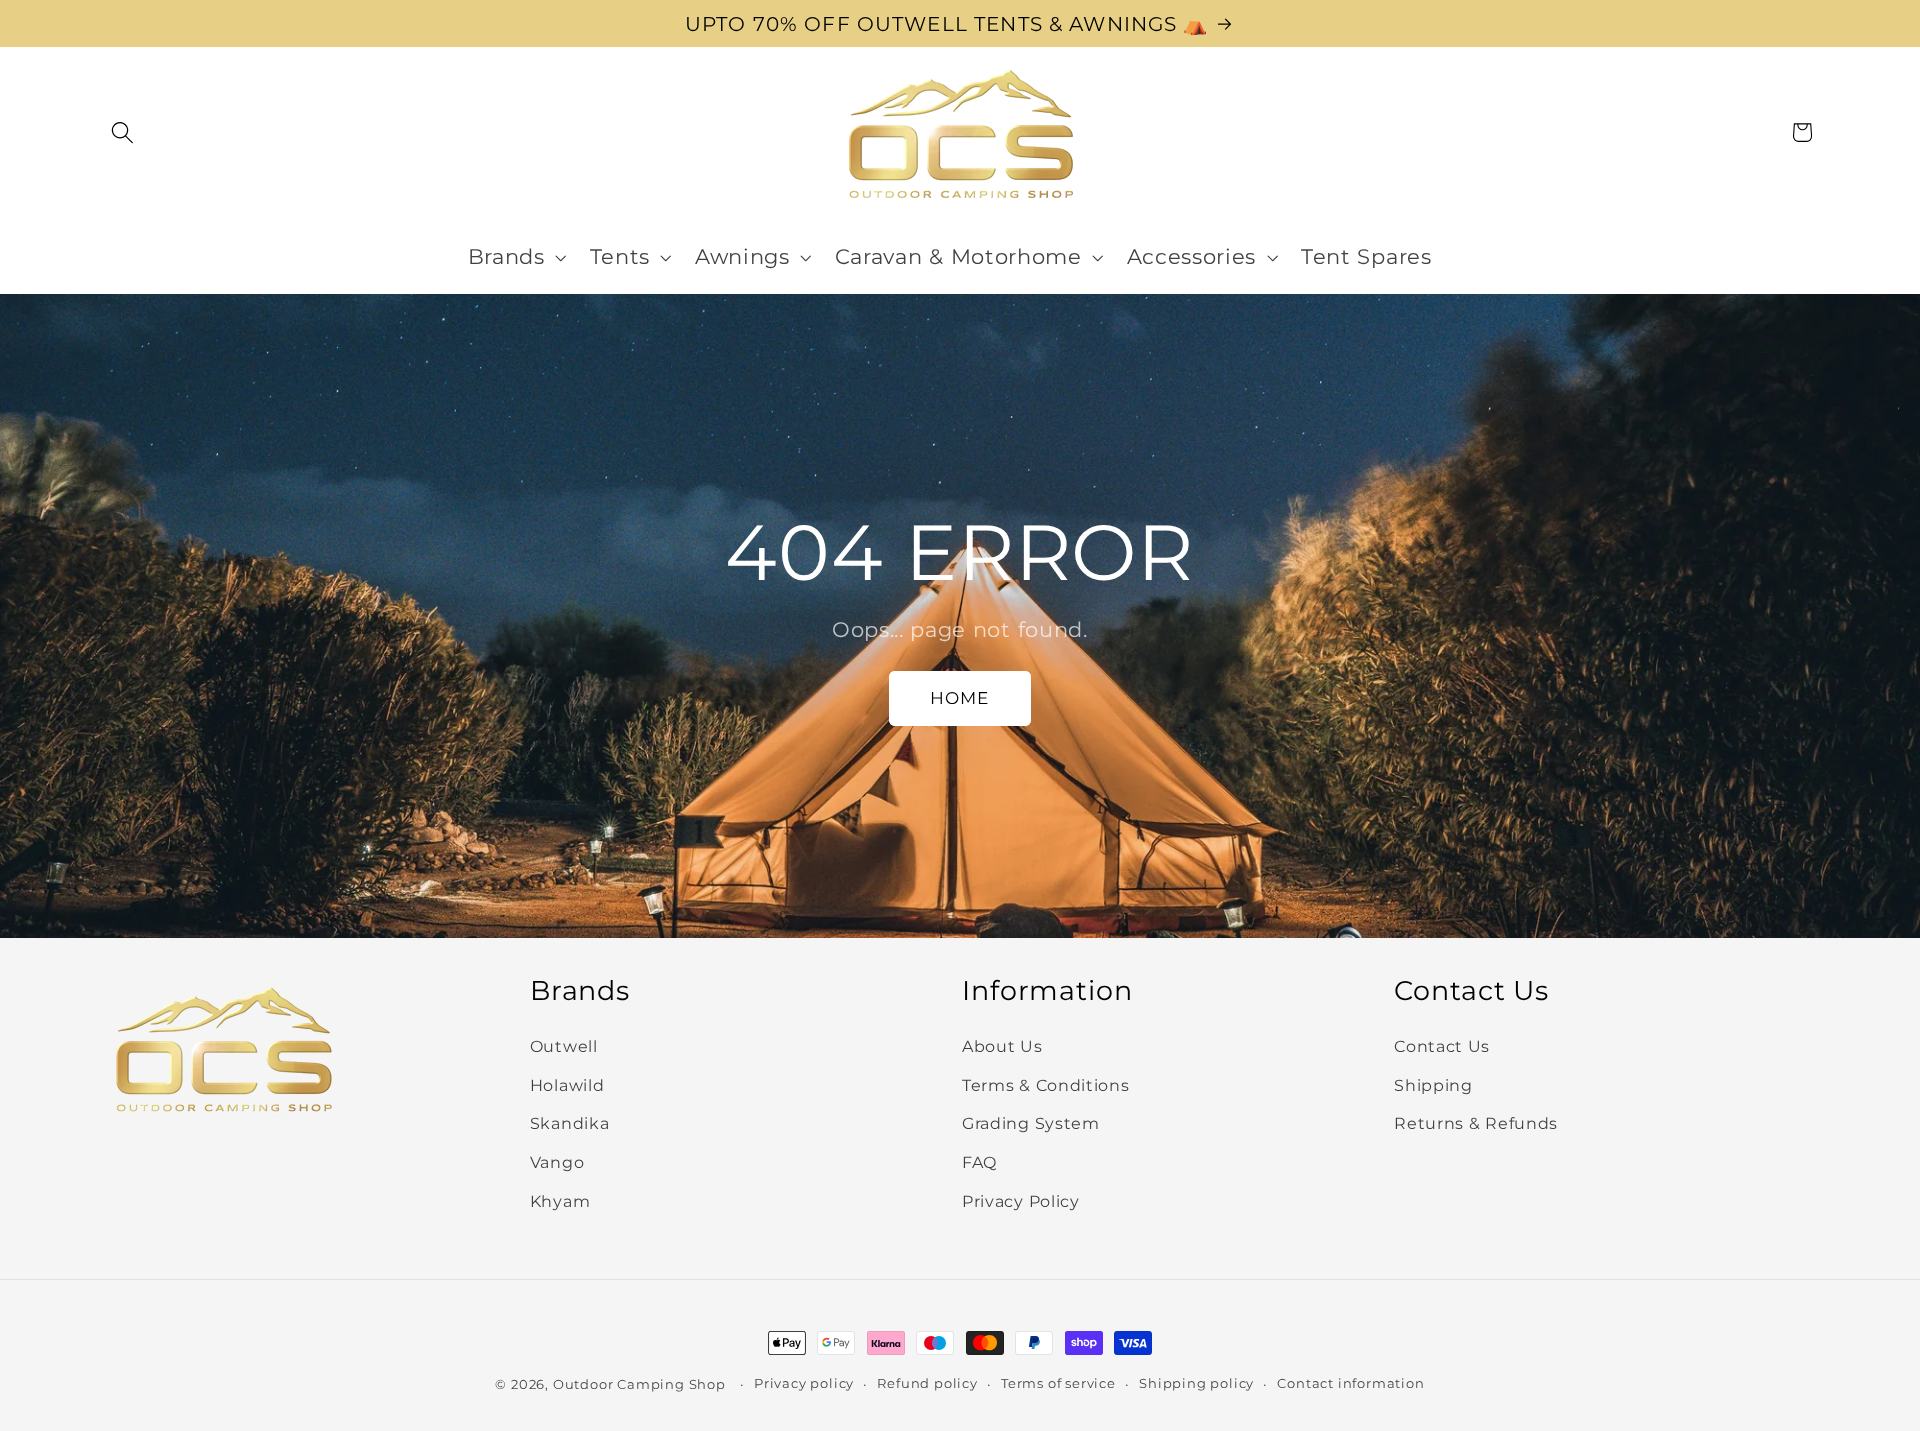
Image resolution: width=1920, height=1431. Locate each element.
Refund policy (927, 1383)
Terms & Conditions (1045, 1085)
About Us (1002, 1046)
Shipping (1433, 1085)
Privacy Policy (1021, 1201)
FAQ (979, 1162)
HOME (960, 697)
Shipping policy (1196, 1383)
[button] (123, 132)
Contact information (1350, 1383)
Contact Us (1442, 1046)
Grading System (1031, 1124)
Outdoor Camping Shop (639, 1384)
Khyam (560, 1201)
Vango (557, 1162)
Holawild (567, 1085)
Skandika (570, 1124)
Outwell (564, 1046)
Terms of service (1058, 1383)
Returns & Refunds (1476, 1124)
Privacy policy (804, 1383)
